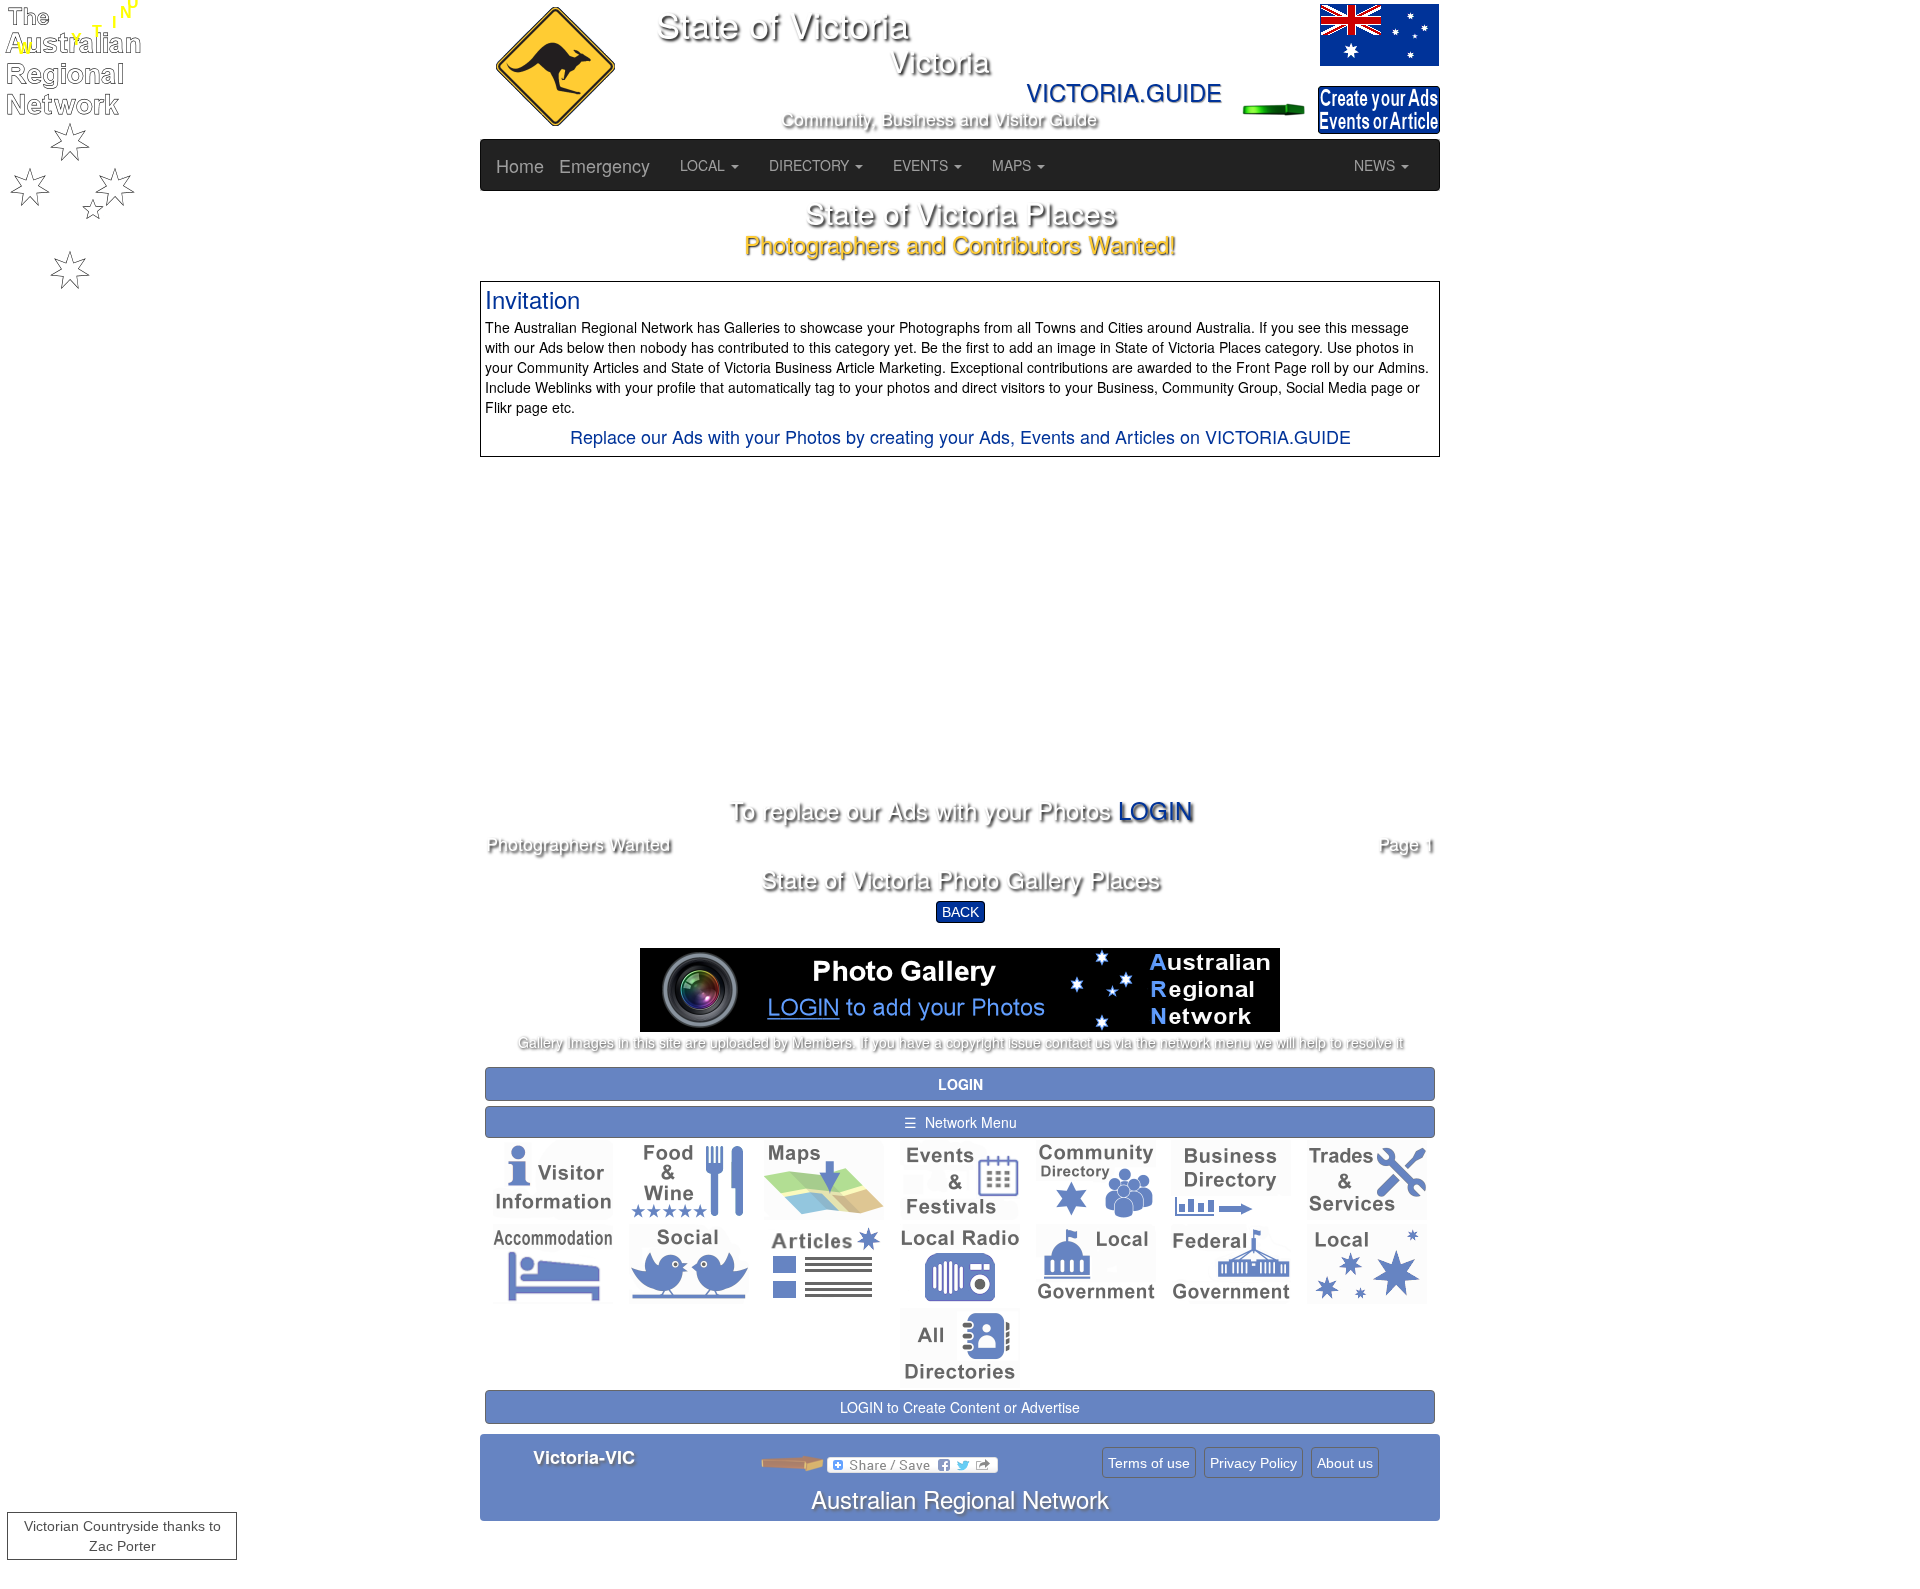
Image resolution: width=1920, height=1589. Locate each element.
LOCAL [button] (704, 165)
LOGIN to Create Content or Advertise (960, 1407)
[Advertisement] (960, 657)
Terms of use (1149, 1463)
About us (1345, 1463)
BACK (960, 912)
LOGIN (1155, 809)
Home (520, 165)
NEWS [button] (1376, 165)
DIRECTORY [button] (811, 165)
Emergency (604, 165)
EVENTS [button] (922, 165)
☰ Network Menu (960, 1122)
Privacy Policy (1253, 1463)
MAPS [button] (1013, 165)
